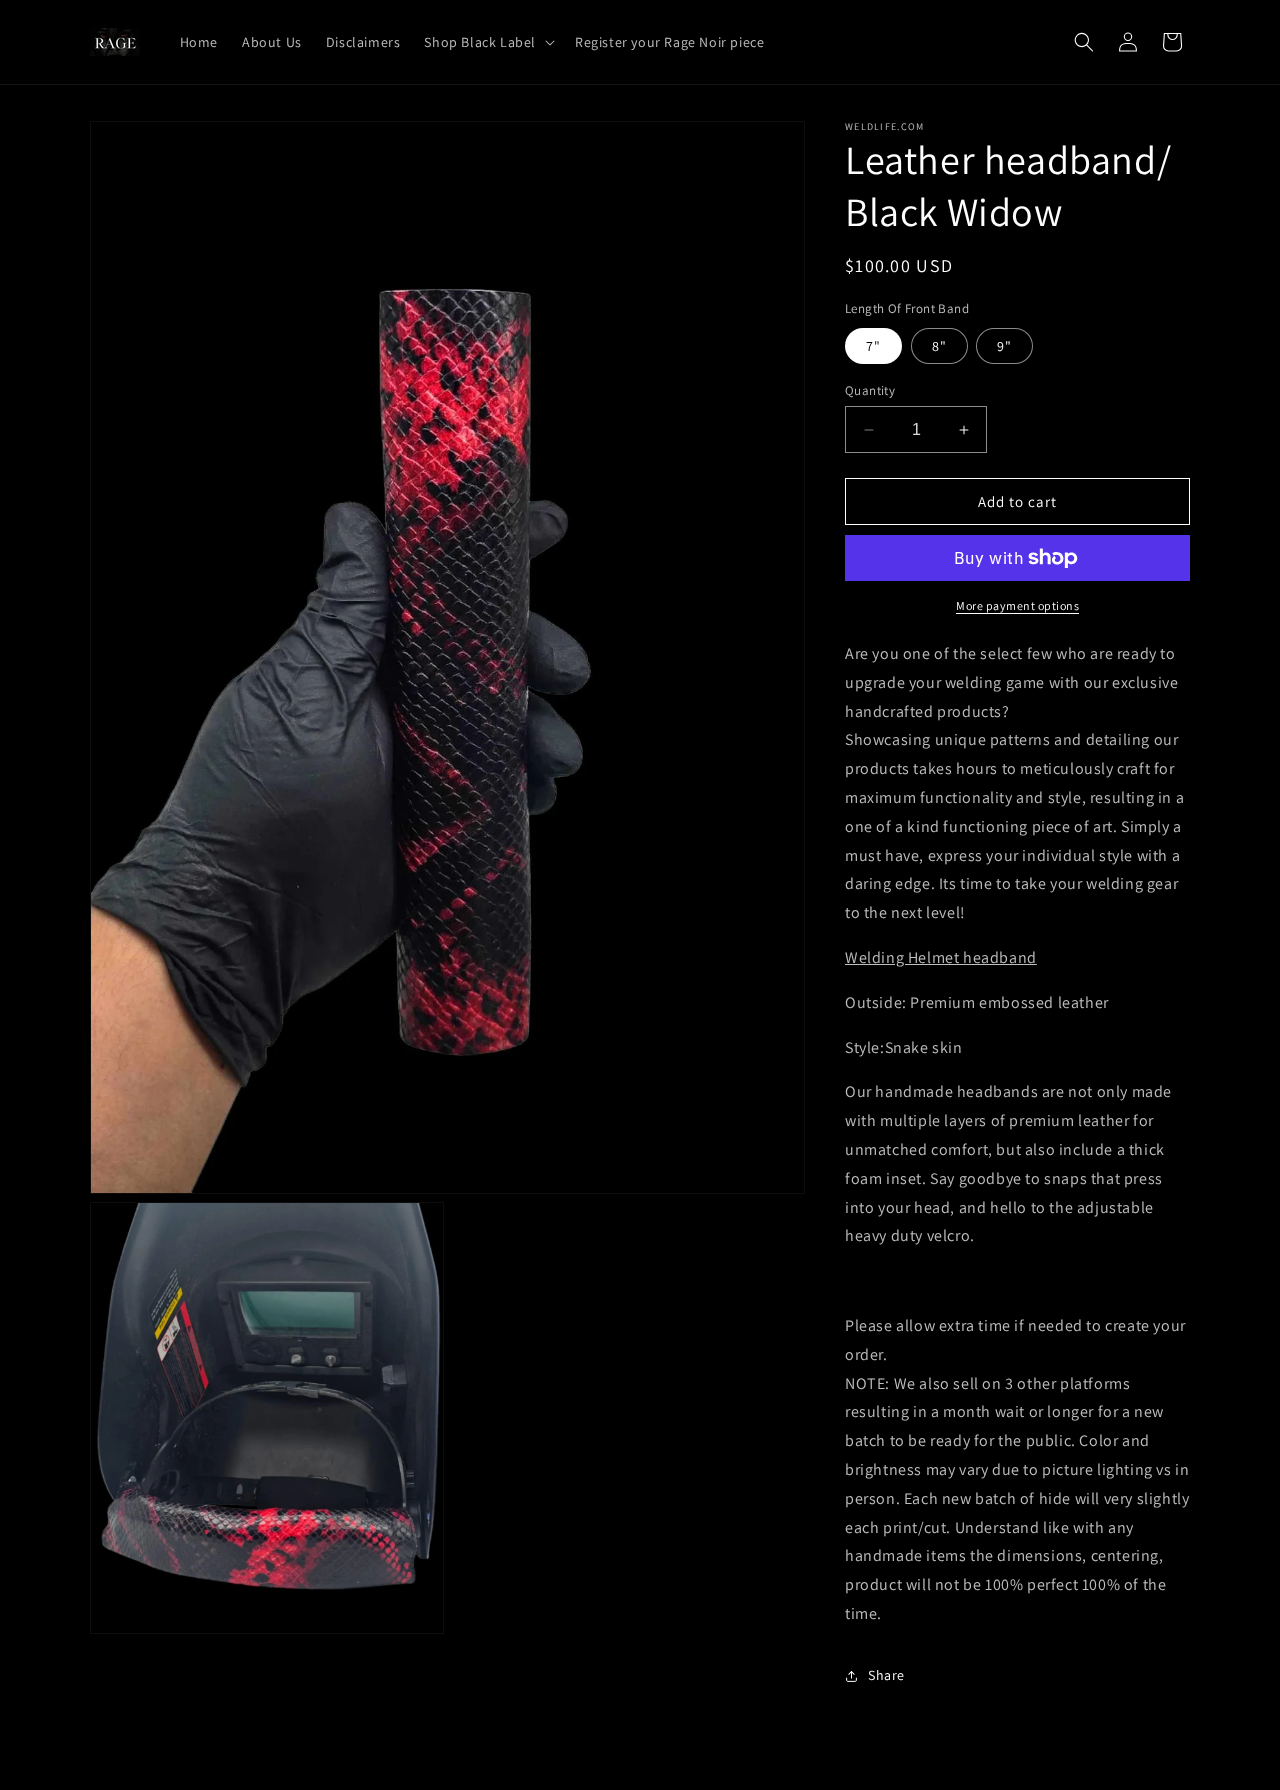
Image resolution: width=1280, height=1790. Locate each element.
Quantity (870, 390)
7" (873, 346)
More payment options (1017, 605)
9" (1004, 346)
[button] (487, 42)
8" (939, 346)
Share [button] (886, 1675)
